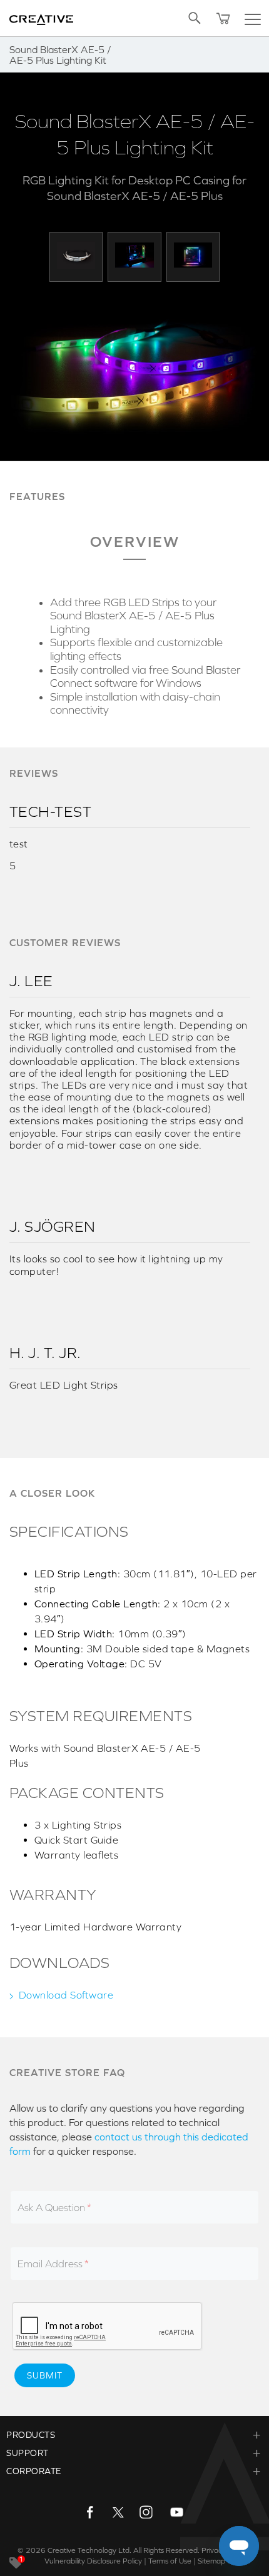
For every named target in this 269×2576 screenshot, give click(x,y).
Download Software (66, 1995)
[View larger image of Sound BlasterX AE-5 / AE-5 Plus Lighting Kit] (76, 255)
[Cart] (223, 18)
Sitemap (211, 2561)
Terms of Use (170, 2561)
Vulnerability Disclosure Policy (93, 2561)
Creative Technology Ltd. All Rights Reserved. (124, 2550)
